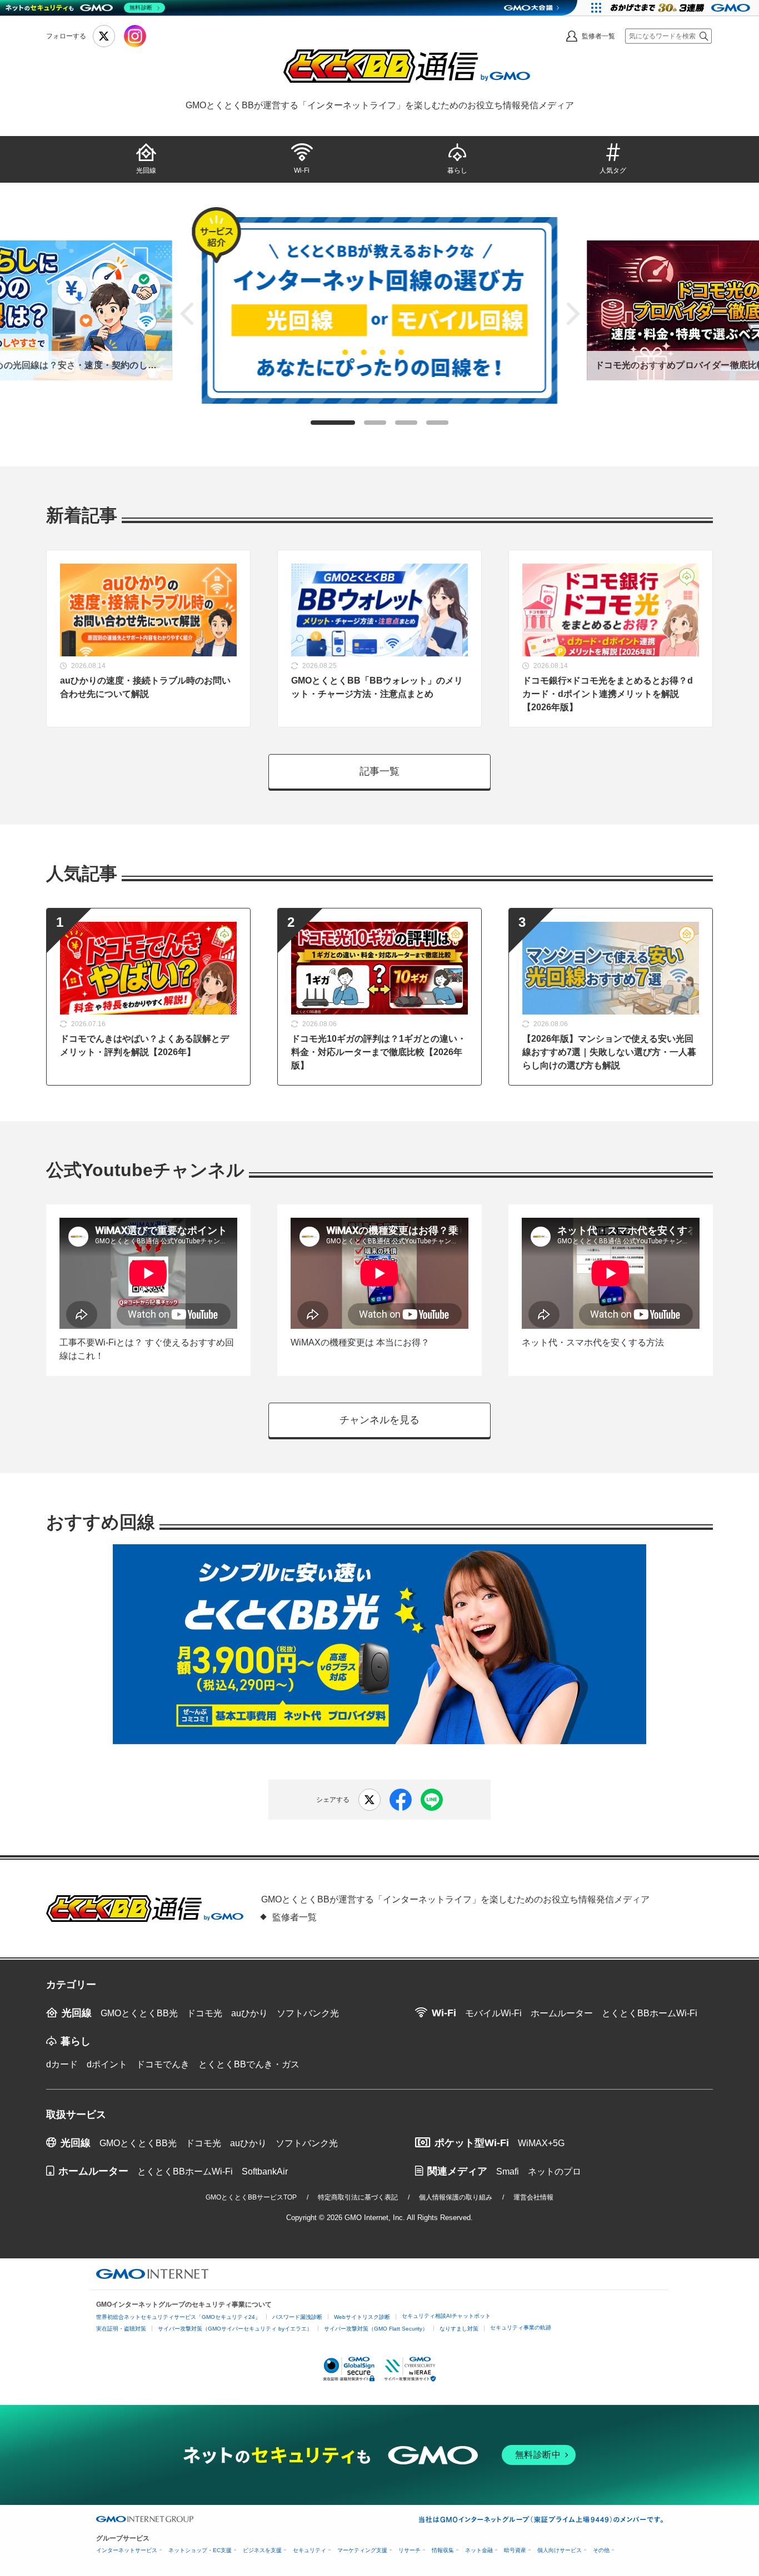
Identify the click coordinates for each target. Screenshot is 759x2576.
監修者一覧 (598, 36)
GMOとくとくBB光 (139, 2013)
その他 (601, 2550)
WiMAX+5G (541, 2143)
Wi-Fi (302, 170)
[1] (333, 423)
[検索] (704, 36)
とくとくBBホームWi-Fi (650, 2013)
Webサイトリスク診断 (362, 2317)
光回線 (146, 170)
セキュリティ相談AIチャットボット (446, 2316)
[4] (437, 423)
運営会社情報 (533, 2197)
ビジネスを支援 (262, 2550)
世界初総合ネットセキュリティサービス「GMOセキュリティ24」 (178, 2317)
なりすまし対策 (459, 2329)
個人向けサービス (560, 2550)
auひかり (249, 2013)
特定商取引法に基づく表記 (358, 2197)
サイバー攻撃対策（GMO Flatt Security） (376, 2329)
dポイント (107, 2064)
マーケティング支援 (362, 2550)
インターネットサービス (127, 2550)
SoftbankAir (265, 2171)
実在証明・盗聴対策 (121, 2329)
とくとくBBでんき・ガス (249, 2064)
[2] (375, 423)
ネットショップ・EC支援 (200, 2550)
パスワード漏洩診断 (297, 2317)
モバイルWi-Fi (493, 2013)
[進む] (572, 314)
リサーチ (410, 2550)
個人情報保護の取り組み (456, 2197)
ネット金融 (479, 2550)
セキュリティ (309, 2550)
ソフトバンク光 (308, 2013)
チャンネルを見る (379, 1420)
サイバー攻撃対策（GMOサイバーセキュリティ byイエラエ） (235, 2329)
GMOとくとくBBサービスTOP (251, 2197)
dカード (62, 2064)
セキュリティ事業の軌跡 (521, 2328)
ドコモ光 (204, 2013)
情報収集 (443, 2550)
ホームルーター (562, 2013)
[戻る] (187, 314)
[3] (406, 423)
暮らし (457, 170)
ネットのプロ (555, 2171)
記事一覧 (379, 771)
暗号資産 (515, 2550)
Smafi (508, 2171)
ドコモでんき (163, 2064)
